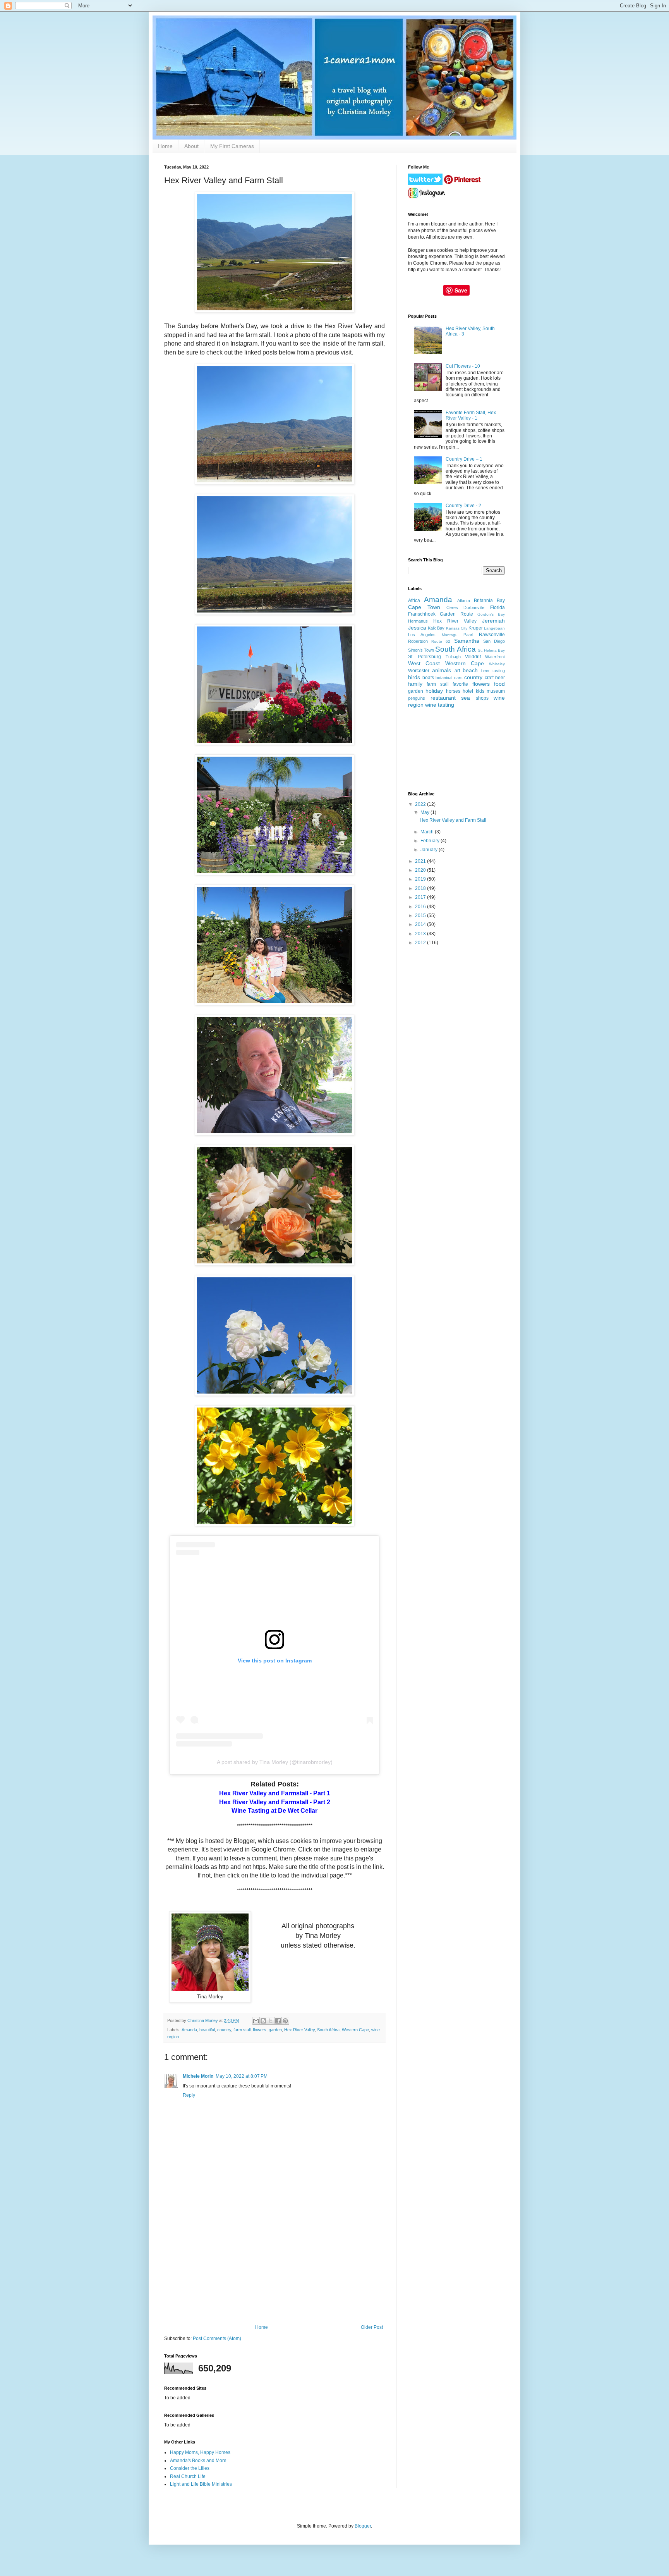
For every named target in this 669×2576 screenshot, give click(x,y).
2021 (421, 861)
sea (466, 698)
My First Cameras (232, 146)
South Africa (328, 2030)
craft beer (495, 678)
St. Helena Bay (491, 650)
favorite (460, 684)
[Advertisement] (274, 2266)
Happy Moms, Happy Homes (200, 2452)
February (431, 841)
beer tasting (493, 671)
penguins (417, 698)
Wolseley (497, 664)
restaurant (443, 698)
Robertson (418, 641)
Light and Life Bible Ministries (201, 2484)
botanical (444, 678)
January (430, 850)
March (428, 832)
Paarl (468, 635)
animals (442, 670)
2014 (421, 924)
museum (496, 691)
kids (480, 691)
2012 (421, 943)
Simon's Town (421, 650)
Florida (497, 607)
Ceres (452, 607)
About (191, 146)
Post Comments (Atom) (217, 2339)
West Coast (424, 663)
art (457, 671)
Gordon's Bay (491, 614)
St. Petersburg (425, 657)
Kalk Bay (436, 628)
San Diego (494, 641)
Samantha (467, 641)
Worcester (419, 671)
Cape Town (424, 607)
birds (414, 677)
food (499, 684)
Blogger (363, 2526)
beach (470, 670)
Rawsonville (492, 635)
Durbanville (474, 607)
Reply (189, 2095)
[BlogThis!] (263, 2021)
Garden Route (456, 614)
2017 (421, 897)
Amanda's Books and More (198, 2461)
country (224, 2030)
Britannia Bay (489, 601)
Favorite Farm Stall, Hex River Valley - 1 (471, 415)
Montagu (450, 635)
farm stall (242, 2030)
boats (428, 678)
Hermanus (418, 621)
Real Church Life (188, 2476)
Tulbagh (453, 657)
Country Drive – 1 (464, 459)
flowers (260, 2030)
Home (165, 146)
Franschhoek (422, 614)
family (415, 684)
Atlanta (464, 601)
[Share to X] (271, 2021)
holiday (434, 691)
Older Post (372, 2327)
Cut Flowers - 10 (463, 366)
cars (458, 678)
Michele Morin (198, 2076)
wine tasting (440, 705)
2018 (421, 888)
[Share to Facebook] (278, 2021)
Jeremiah (493, 621)
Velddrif (473, 657)
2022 (421, 804)
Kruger (476, 628)
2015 (421, 915)
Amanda (189, 2030)
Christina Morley (203, 2020)
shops (482, 698)
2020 (421, 870)
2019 (421, 879)
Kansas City (457, 628)
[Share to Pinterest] (285, 2021)
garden (275, 2030)
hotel (468, 691)
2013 (421, 934)
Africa (414, 601)
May (425, 812)
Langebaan (494, 628)
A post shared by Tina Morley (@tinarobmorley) (275, 1762)
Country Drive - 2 (463, 506)
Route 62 (441, 641)
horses (453, 691)
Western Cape (355, 2030)
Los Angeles (422, 635)
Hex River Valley (299, 2030)
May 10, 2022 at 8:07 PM (242, 2076)
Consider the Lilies (190, 2468)
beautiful (207, 2030)
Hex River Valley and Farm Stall (453, 820)
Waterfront (495, 657)
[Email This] (256, 2021)
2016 (421, 907)
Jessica (417, 628)
